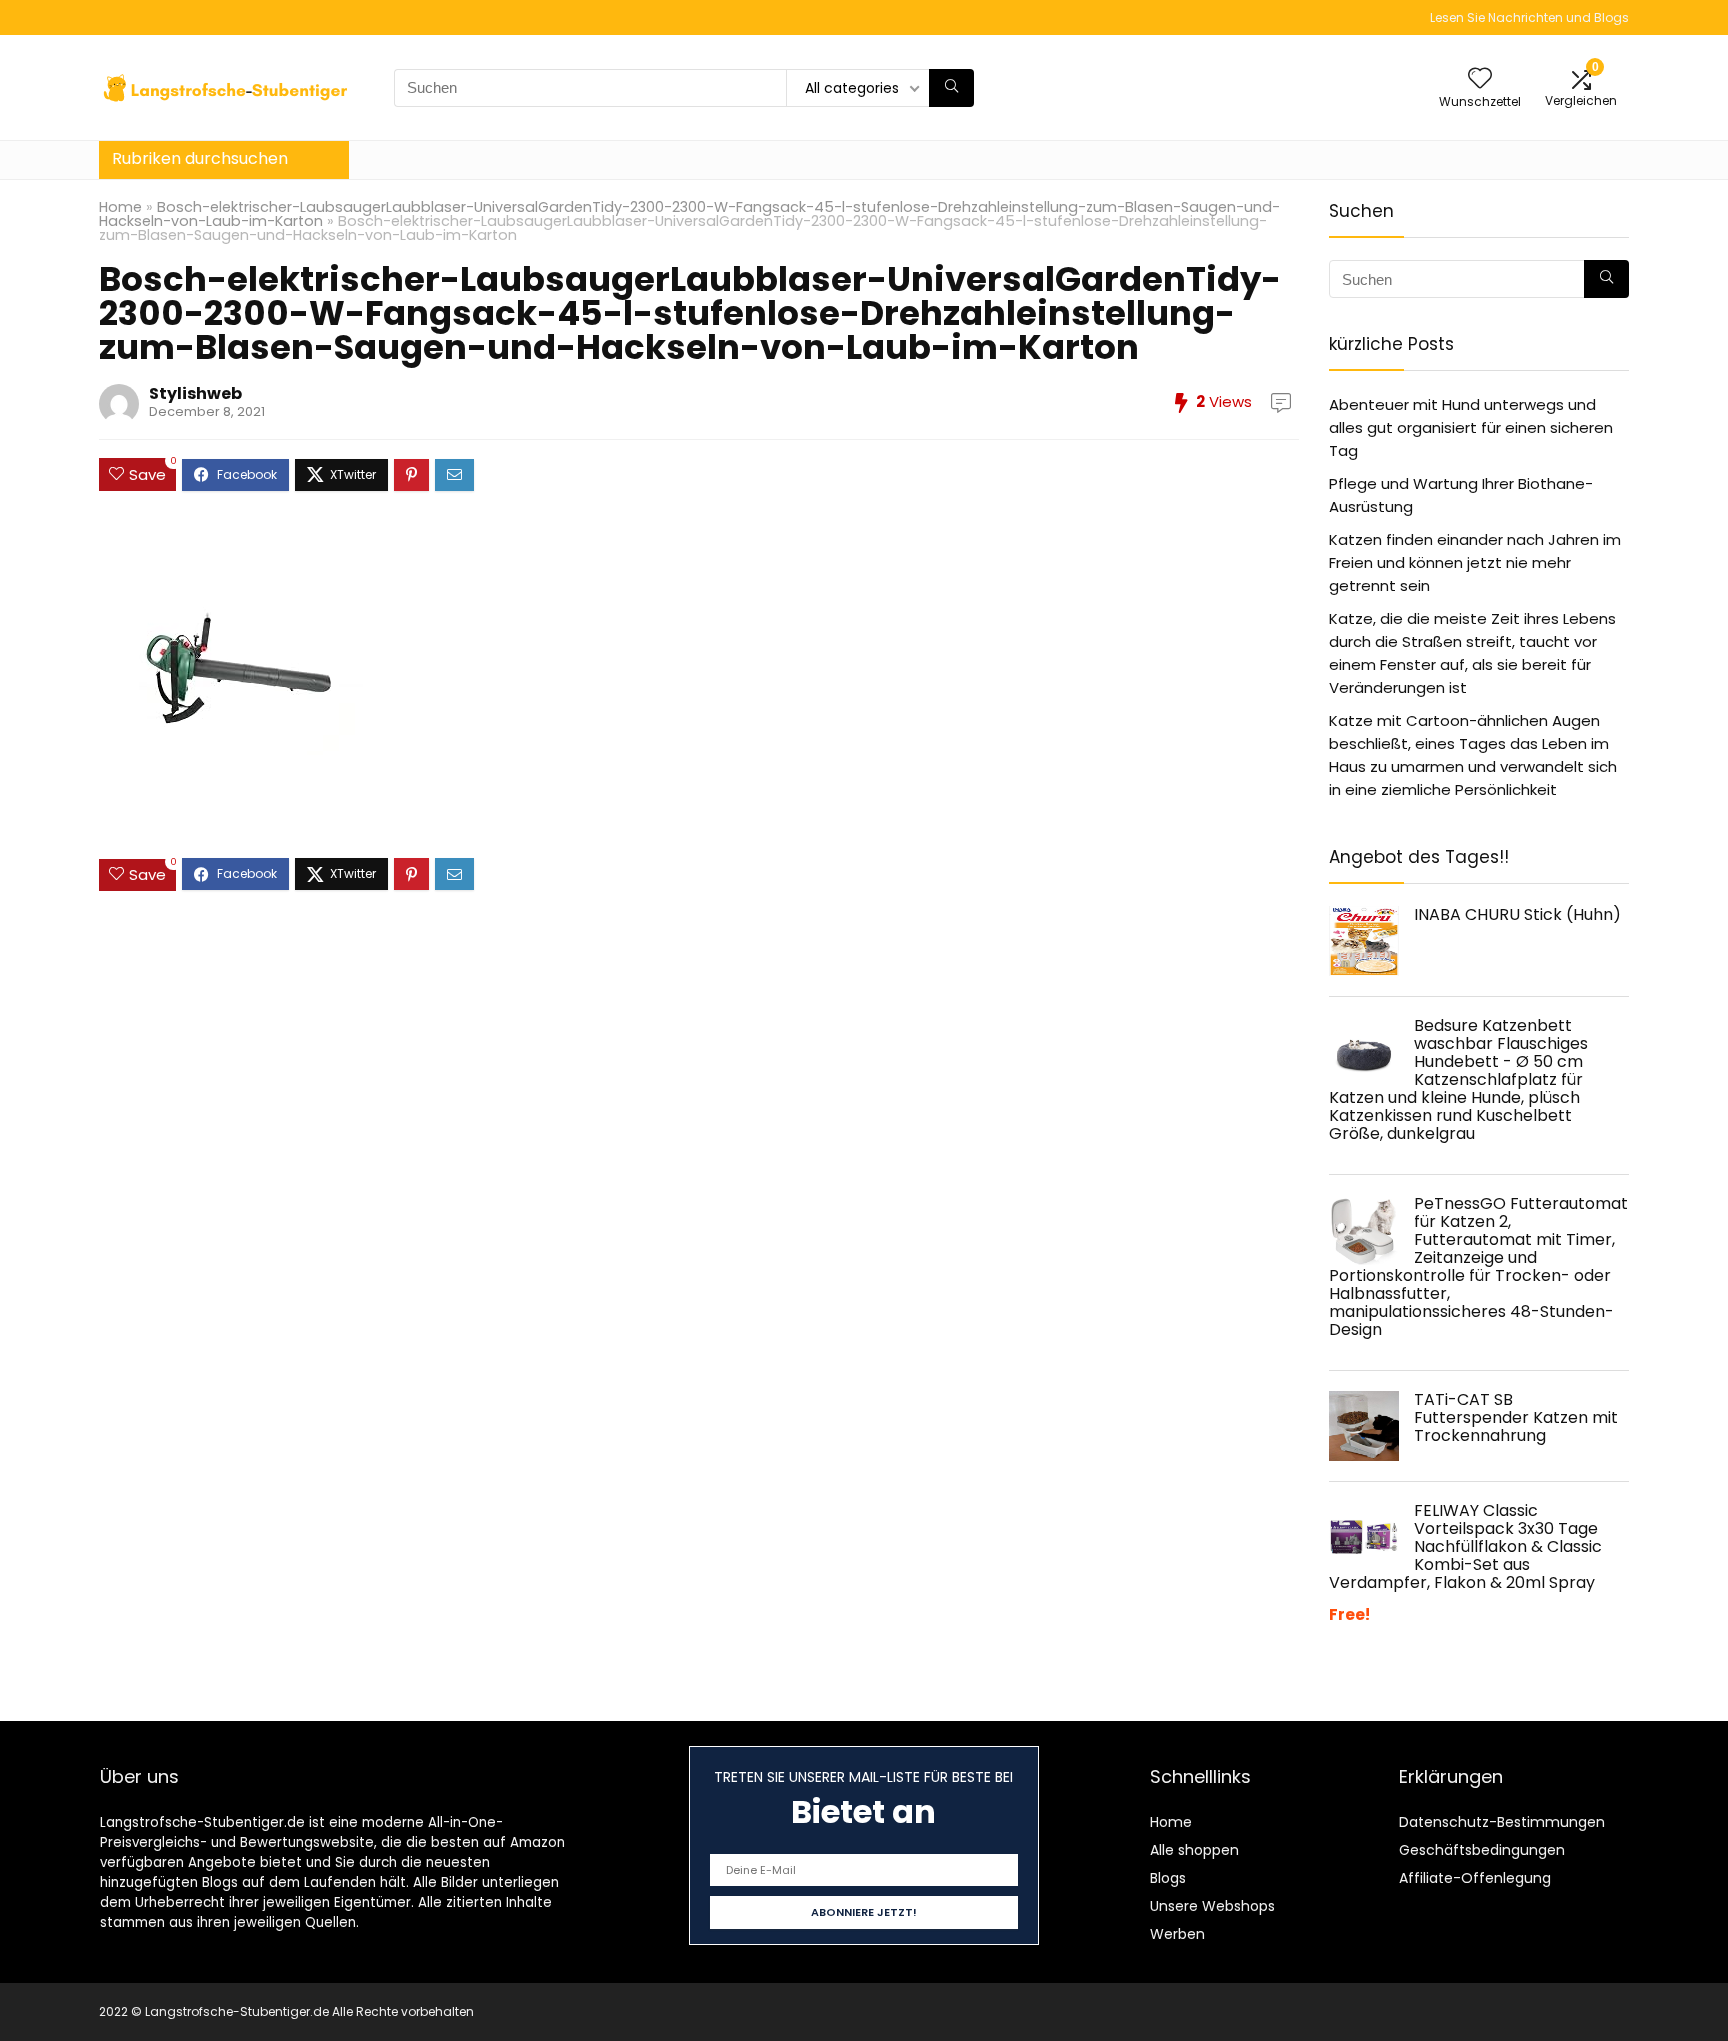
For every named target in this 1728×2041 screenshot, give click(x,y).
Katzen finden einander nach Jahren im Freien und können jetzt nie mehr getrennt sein (1475, 562)
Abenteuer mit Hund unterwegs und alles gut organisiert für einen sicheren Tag (1471, 427)
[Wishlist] (1480, 79)
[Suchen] (951, 88)
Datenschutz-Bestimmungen (1502, 1822)
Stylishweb (195, 393)
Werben (1177, 1934)
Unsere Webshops (1212, 1906)
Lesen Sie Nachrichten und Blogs (1529, 17)
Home (120, 207)
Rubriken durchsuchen (200, 158)
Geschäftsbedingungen (1482, 1850)
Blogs (1168, 1878)
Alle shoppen (1194, 1850)
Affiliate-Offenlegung (1475, 1878)
